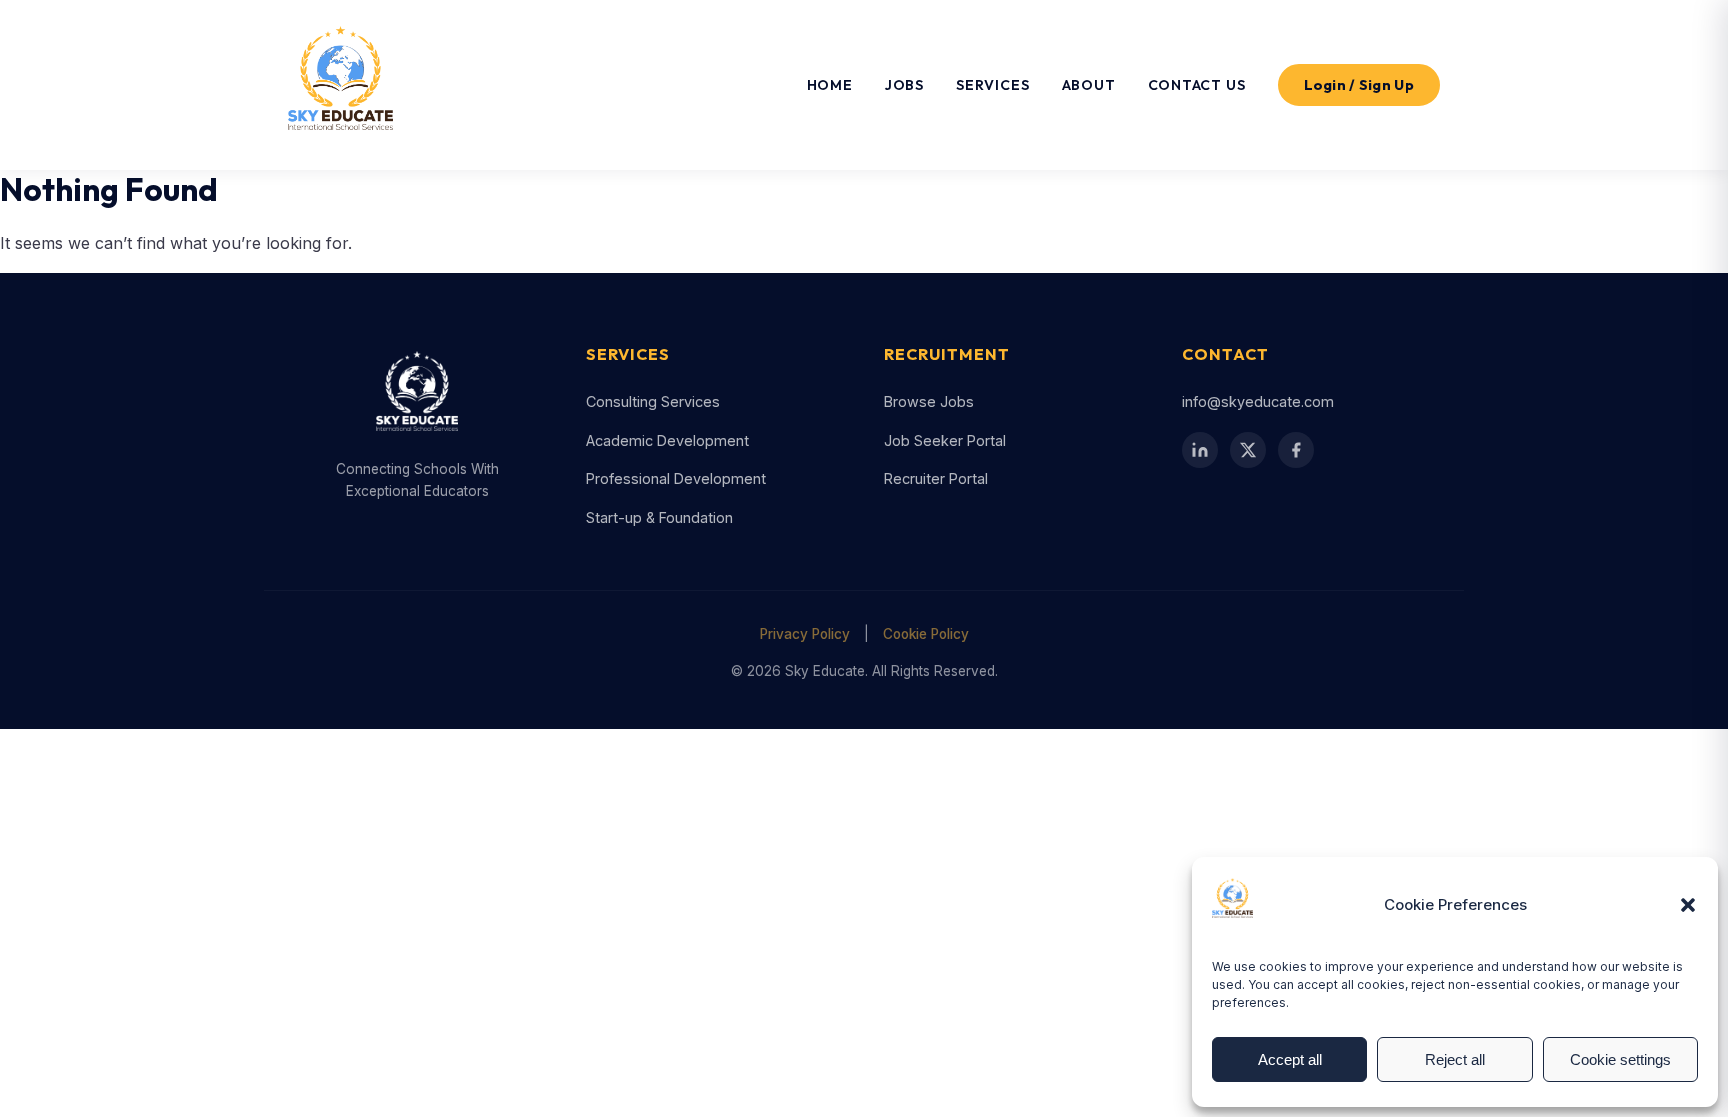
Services (992, 85)
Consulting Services (653, 401)
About (1089, 85)
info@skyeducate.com (1258, 401)
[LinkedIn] (1200, 450)
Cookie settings (1620, 1059)
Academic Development (667, 440)
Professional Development (676, 478)
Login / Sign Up (1359, 85)
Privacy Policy (805, 634)
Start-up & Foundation (659, 517)
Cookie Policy (926, 634)
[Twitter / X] (1248, 450)
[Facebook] (1296, 450)
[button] (1688, 905)
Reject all (1455, 1059)
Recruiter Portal (936, 478)
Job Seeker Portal (945, 440)
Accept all (1290, 1059)
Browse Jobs (929, 401)
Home (830, 85)
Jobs (904, 85)
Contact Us (1197, 85)
